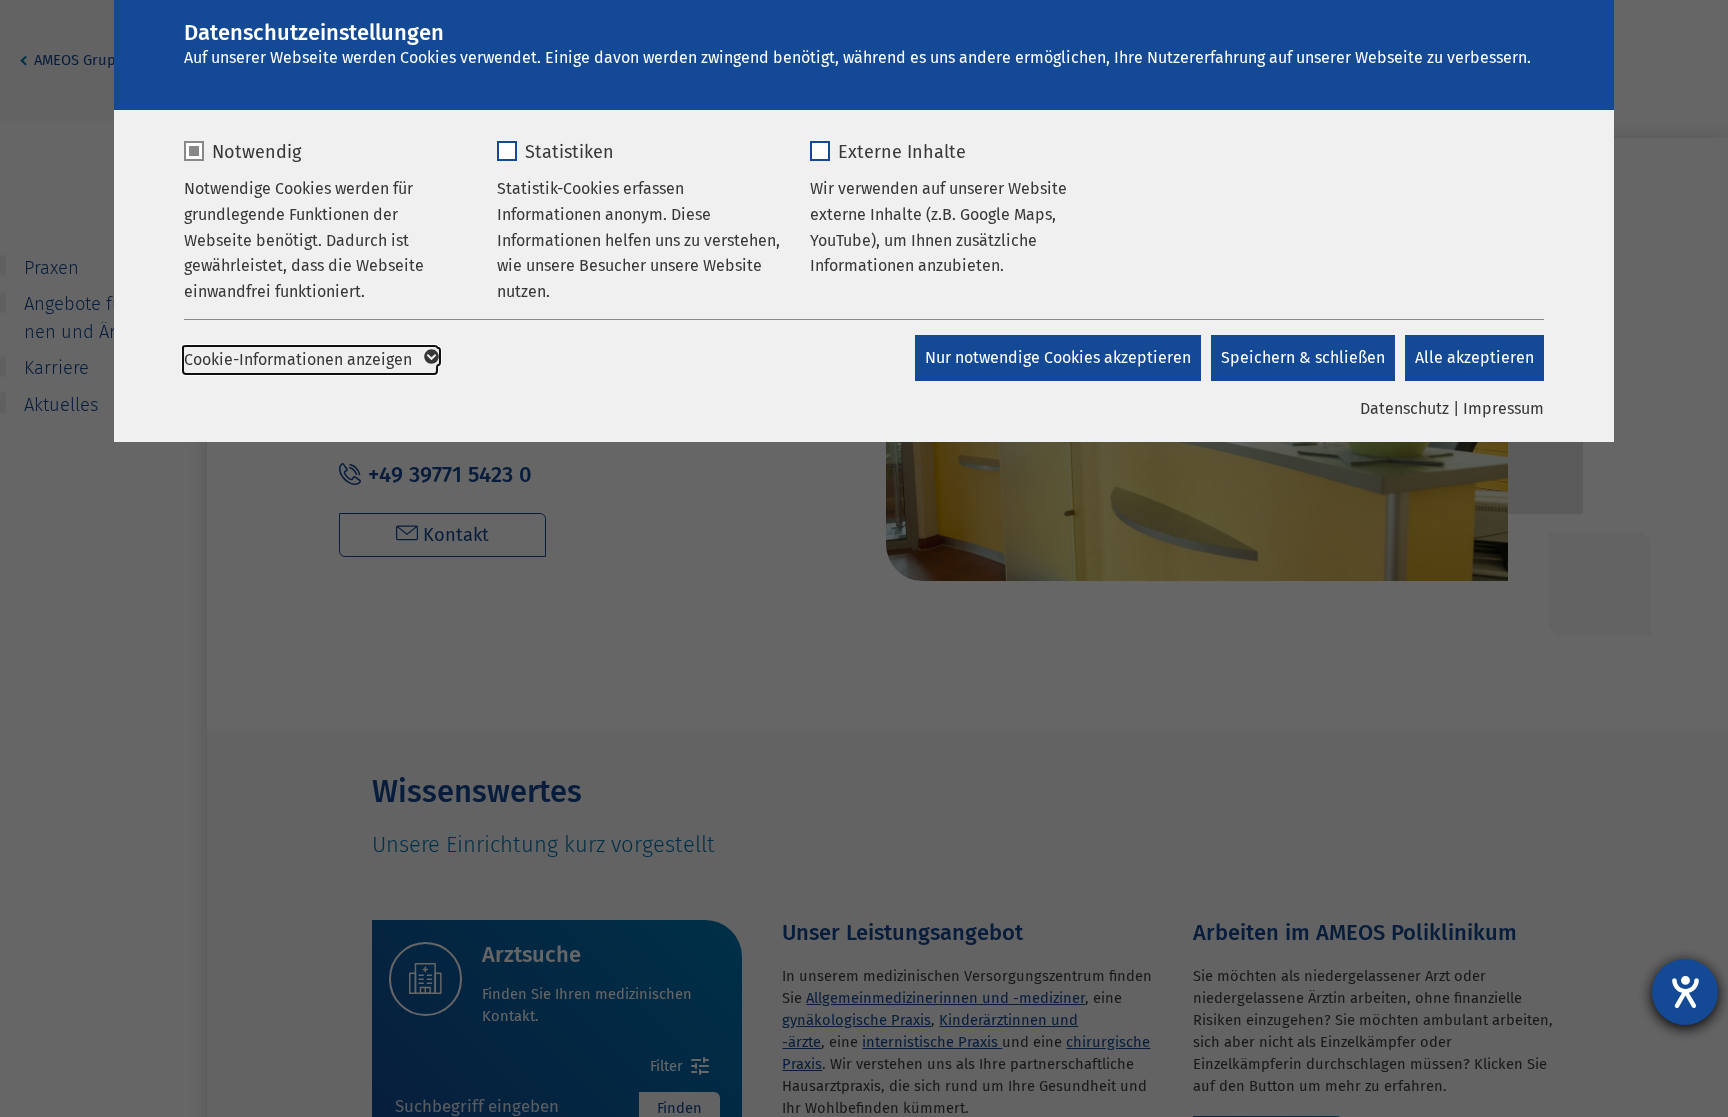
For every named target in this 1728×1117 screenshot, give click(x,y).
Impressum (1503, 408)
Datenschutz (1404, 408)
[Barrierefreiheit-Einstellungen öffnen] (1685, 992)
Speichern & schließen (1303, 357)
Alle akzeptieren (1474, 357)
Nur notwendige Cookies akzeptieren (1058, 357)
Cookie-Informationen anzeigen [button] (300, 359)
